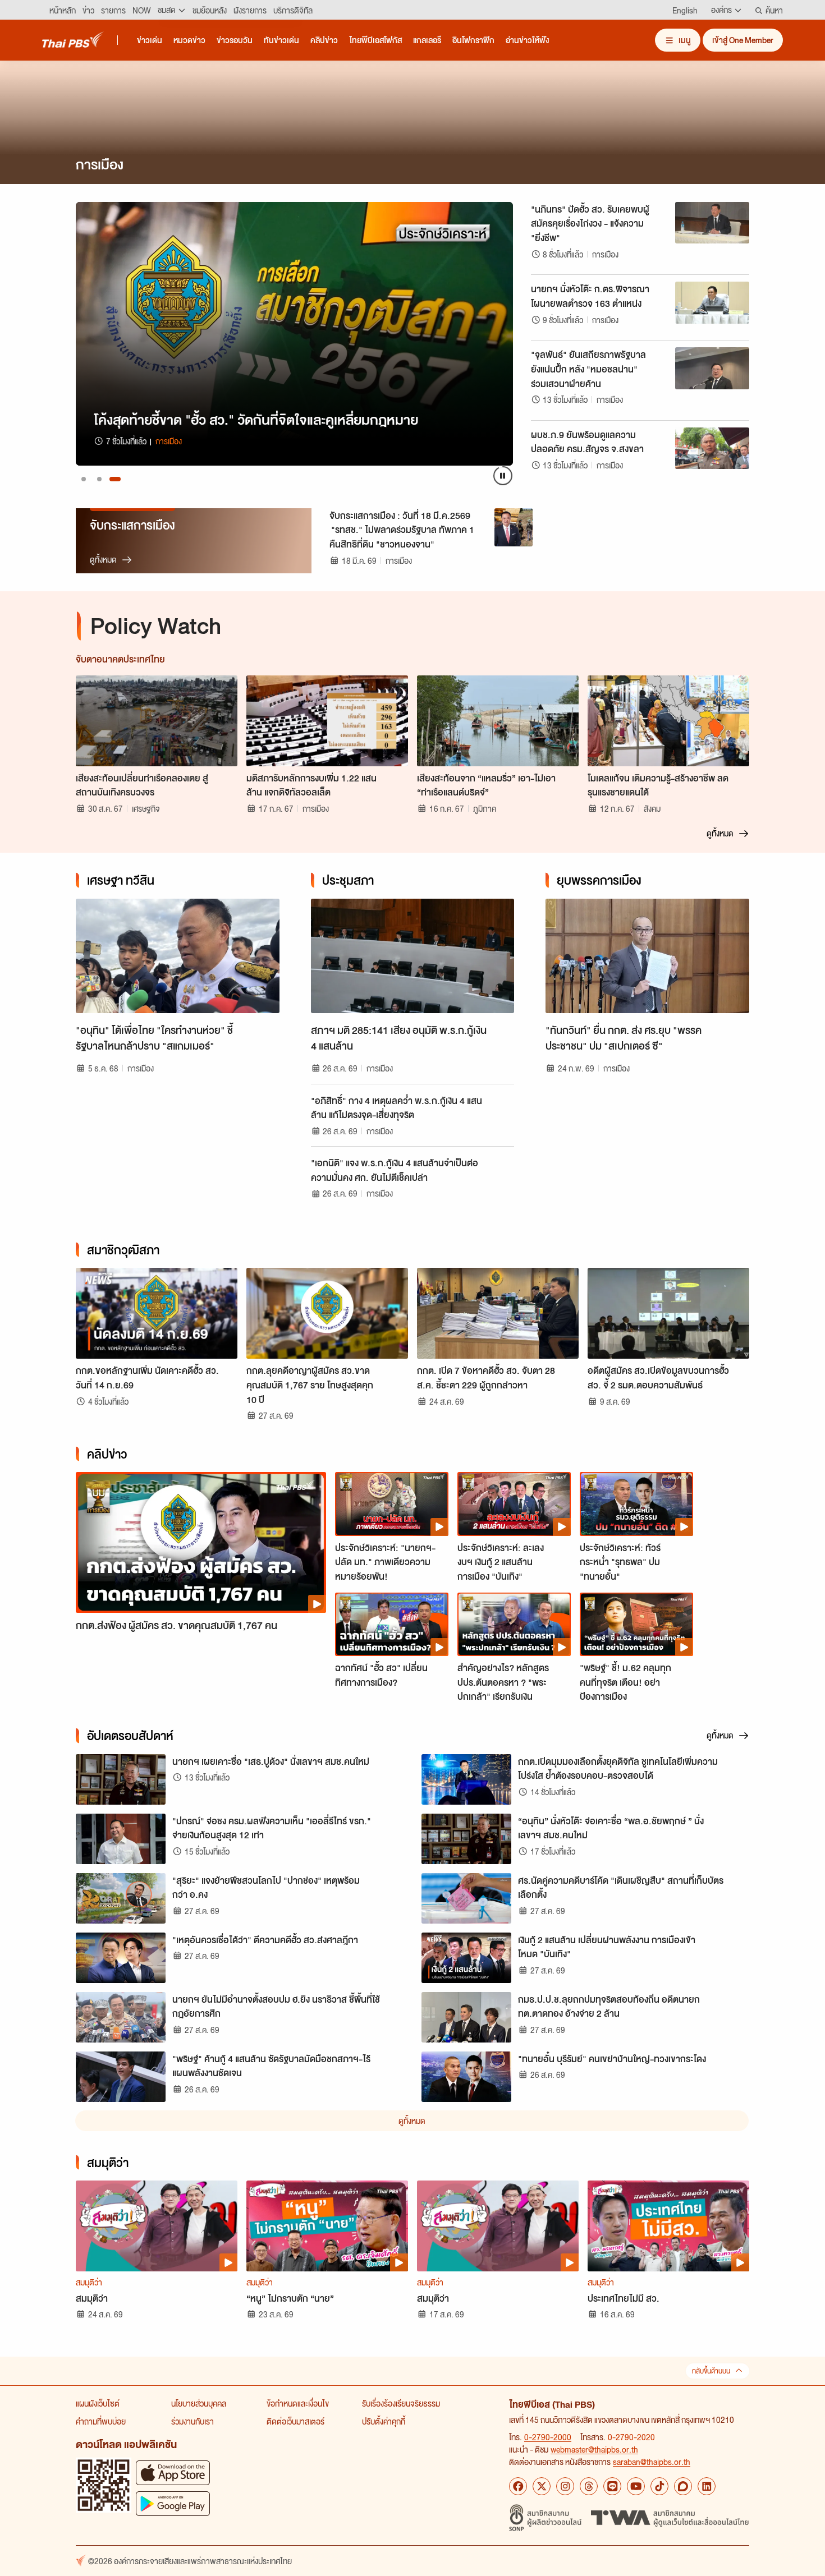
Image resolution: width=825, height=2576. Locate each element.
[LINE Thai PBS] (612, 2486)
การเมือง (605, 254)
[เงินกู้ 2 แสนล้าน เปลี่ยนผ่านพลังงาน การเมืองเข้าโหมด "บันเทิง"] (466, 1958)
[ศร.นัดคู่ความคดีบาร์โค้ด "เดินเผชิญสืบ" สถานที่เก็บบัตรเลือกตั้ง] (466, 1898)
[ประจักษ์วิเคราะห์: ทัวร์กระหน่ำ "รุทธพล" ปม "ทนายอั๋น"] (636, 1504)
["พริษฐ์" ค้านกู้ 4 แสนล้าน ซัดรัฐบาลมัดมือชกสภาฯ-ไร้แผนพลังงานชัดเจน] (121, 2077)
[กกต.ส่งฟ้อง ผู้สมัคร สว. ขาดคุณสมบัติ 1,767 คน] (201, 1542)
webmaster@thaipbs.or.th (594, 2449)
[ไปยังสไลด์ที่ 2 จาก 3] (99, 479)
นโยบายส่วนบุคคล (199, 2403)
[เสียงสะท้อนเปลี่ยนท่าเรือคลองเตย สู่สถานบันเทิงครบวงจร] (157, 721)
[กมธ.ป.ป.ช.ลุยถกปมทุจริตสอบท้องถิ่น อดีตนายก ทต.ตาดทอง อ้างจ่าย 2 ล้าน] (466, 2017)
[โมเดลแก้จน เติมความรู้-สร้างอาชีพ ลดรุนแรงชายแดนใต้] (668, 721)
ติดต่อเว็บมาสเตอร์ (295, 2421)
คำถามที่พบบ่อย (101, 2421)
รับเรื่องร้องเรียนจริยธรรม (401, 2403)
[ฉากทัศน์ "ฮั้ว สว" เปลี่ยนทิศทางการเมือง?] (392, 1625)
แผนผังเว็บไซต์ (98, 2403)
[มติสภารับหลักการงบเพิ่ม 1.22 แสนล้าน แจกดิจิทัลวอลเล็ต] (327, 721)
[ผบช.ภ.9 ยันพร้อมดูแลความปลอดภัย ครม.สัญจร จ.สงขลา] (712, 448)
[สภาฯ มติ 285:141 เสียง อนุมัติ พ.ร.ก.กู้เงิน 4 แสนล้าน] (413, 956)
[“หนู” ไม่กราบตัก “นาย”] (327, 2226)
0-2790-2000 (548, 2437)
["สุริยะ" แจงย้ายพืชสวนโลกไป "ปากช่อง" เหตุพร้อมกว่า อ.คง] (121, 1898)
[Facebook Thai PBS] (518, 2486)
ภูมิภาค (485, 808)
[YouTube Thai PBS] (636, 2486)
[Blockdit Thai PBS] (683, 2486)
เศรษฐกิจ (146, 808)
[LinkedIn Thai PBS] (707, 2486)
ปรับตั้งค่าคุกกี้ (384, 2421)
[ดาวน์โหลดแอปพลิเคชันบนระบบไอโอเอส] (173, 2473)
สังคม (652, 808)
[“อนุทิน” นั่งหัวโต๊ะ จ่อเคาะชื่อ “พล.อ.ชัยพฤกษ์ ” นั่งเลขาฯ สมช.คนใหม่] (466, 1839)
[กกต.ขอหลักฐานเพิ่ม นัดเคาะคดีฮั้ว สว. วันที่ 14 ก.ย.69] (157, 1313)
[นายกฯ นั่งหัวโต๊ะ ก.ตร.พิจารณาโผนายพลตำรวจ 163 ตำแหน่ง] (712, 302)
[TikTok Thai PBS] (659, 2486)
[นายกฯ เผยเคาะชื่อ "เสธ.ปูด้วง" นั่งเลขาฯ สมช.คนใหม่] (121, 1779)
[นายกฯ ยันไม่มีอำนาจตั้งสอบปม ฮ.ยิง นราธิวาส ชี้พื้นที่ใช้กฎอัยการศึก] (121, 2017)
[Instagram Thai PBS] (565, 2486)
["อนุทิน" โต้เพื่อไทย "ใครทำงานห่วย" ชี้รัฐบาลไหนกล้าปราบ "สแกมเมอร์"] (178, 956)
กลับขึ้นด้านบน (711, 2371)
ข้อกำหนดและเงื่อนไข (298, 2403)
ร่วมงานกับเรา (192, 2421)
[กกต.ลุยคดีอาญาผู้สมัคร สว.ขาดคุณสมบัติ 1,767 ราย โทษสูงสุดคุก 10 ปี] (327, 1313)
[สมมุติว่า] (157, 2226)
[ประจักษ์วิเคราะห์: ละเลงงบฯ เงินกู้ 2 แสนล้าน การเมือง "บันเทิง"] (514, 1504)
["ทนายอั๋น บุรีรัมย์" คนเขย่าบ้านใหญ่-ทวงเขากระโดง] (466, 2077)
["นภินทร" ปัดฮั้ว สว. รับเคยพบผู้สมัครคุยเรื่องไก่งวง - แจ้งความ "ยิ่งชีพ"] (712, 223)
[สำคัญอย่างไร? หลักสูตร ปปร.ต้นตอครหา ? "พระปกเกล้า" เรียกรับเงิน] (514, 1625)
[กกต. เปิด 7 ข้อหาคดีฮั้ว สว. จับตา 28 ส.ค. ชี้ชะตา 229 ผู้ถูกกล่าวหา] (498, 1313)
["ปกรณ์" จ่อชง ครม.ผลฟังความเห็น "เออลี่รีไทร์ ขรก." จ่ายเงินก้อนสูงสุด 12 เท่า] (121, 1839)
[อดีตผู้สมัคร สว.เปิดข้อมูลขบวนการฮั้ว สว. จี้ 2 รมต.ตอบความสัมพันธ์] (668, 1313)
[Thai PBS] (73, 40)
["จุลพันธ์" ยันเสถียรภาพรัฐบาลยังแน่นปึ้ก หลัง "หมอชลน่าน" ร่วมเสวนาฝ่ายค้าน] (712, 368)
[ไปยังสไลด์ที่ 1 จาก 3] (84, 479)
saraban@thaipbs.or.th (652, 2462)
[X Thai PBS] (542, 2486)
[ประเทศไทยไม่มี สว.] (668, 2226)
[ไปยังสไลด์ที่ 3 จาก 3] (115, 479)
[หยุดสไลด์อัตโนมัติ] (503, 476)
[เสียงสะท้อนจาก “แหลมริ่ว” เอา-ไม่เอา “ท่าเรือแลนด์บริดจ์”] (498, 721)
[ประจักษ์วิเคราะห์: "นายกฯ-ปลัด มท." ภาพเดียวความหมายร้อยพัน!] (392, 1504)
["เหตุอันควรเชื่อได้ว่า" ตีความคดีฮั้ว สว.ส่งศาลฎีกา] (121, 1958)
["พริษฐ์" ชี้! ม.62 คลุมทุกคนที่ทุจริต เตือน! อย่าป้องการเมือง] (636, 1625)
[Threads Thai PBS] (589, 2486)
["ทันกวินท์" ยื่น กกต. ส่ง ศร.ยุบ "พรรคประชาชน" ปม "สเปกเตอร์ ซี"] (647, 956)
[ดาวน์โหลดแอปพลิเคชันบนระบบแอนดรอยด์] (173, 2503)
